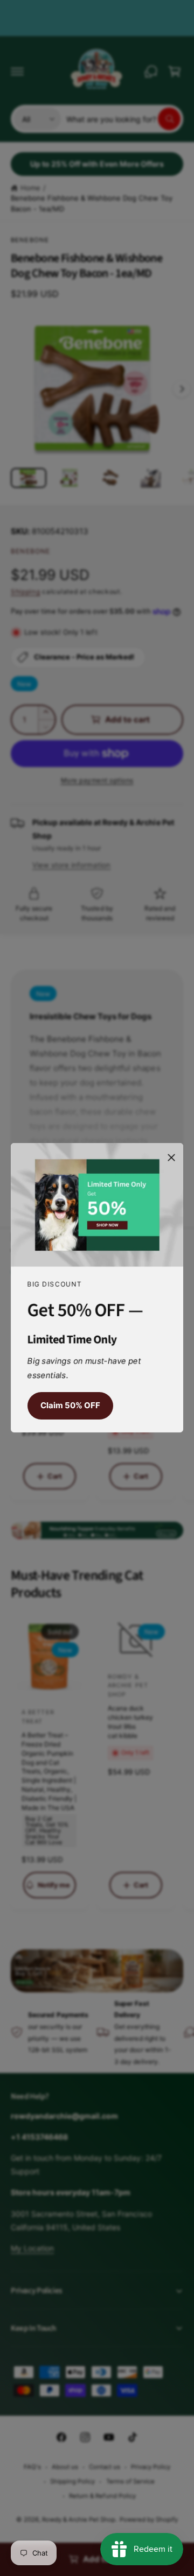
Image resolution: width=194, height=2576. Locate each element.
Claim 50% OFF (71, 1406)
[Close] (171, 1158)
